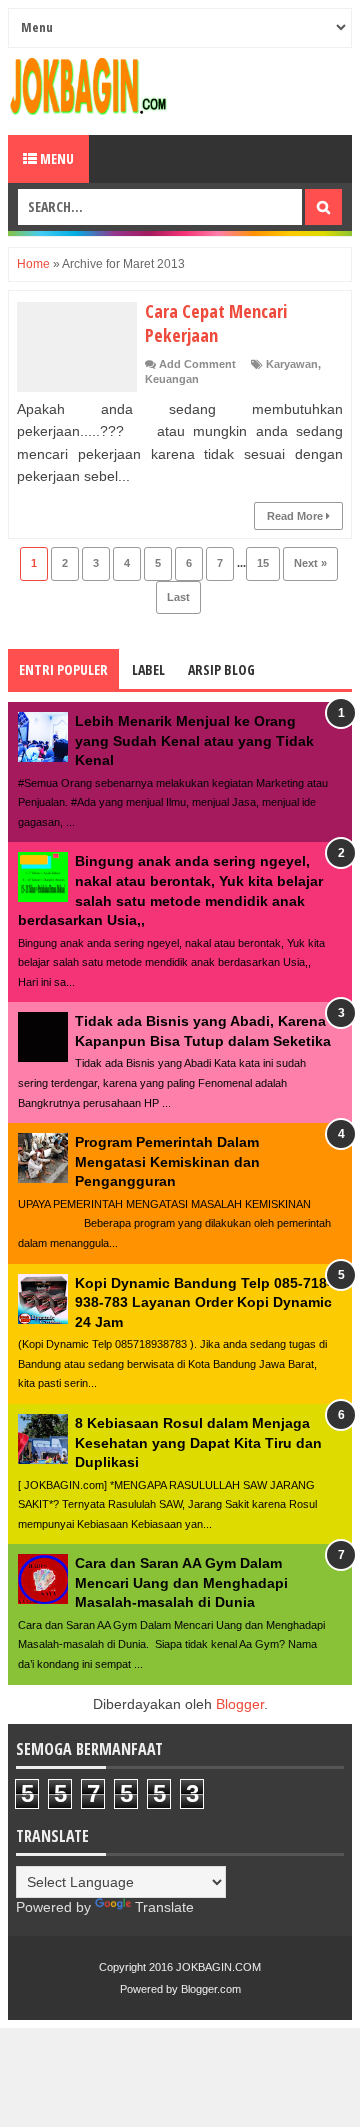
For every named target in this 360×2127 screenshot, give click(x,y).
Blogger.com (211, 1989)
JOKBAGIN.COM (218, 1967)
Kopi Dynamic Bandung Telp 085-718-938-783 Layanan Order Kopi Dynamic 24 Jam (203, 1302)
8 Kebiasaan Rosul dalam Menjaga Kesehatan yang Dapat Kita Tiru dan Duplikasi (198, 1442)
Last (178, 597)
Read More (296, 516)
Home (33, 264)
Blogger (240, 1704)
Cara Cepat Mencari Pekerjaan (216, 323)
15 (263, 563)
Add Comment (197, 364)
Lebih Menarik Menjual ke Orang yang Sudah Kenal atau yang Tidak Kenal (194, 740)
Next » (310, 563)
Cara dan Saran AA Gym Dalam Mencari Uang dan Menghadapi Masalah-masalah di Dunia (181, 1582)
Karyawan (292, 364)
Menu (55, 158)
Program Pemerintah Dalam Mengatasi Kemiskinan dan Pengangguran (167, 1161)
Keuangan (172, 379)
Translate (164, 1907)
